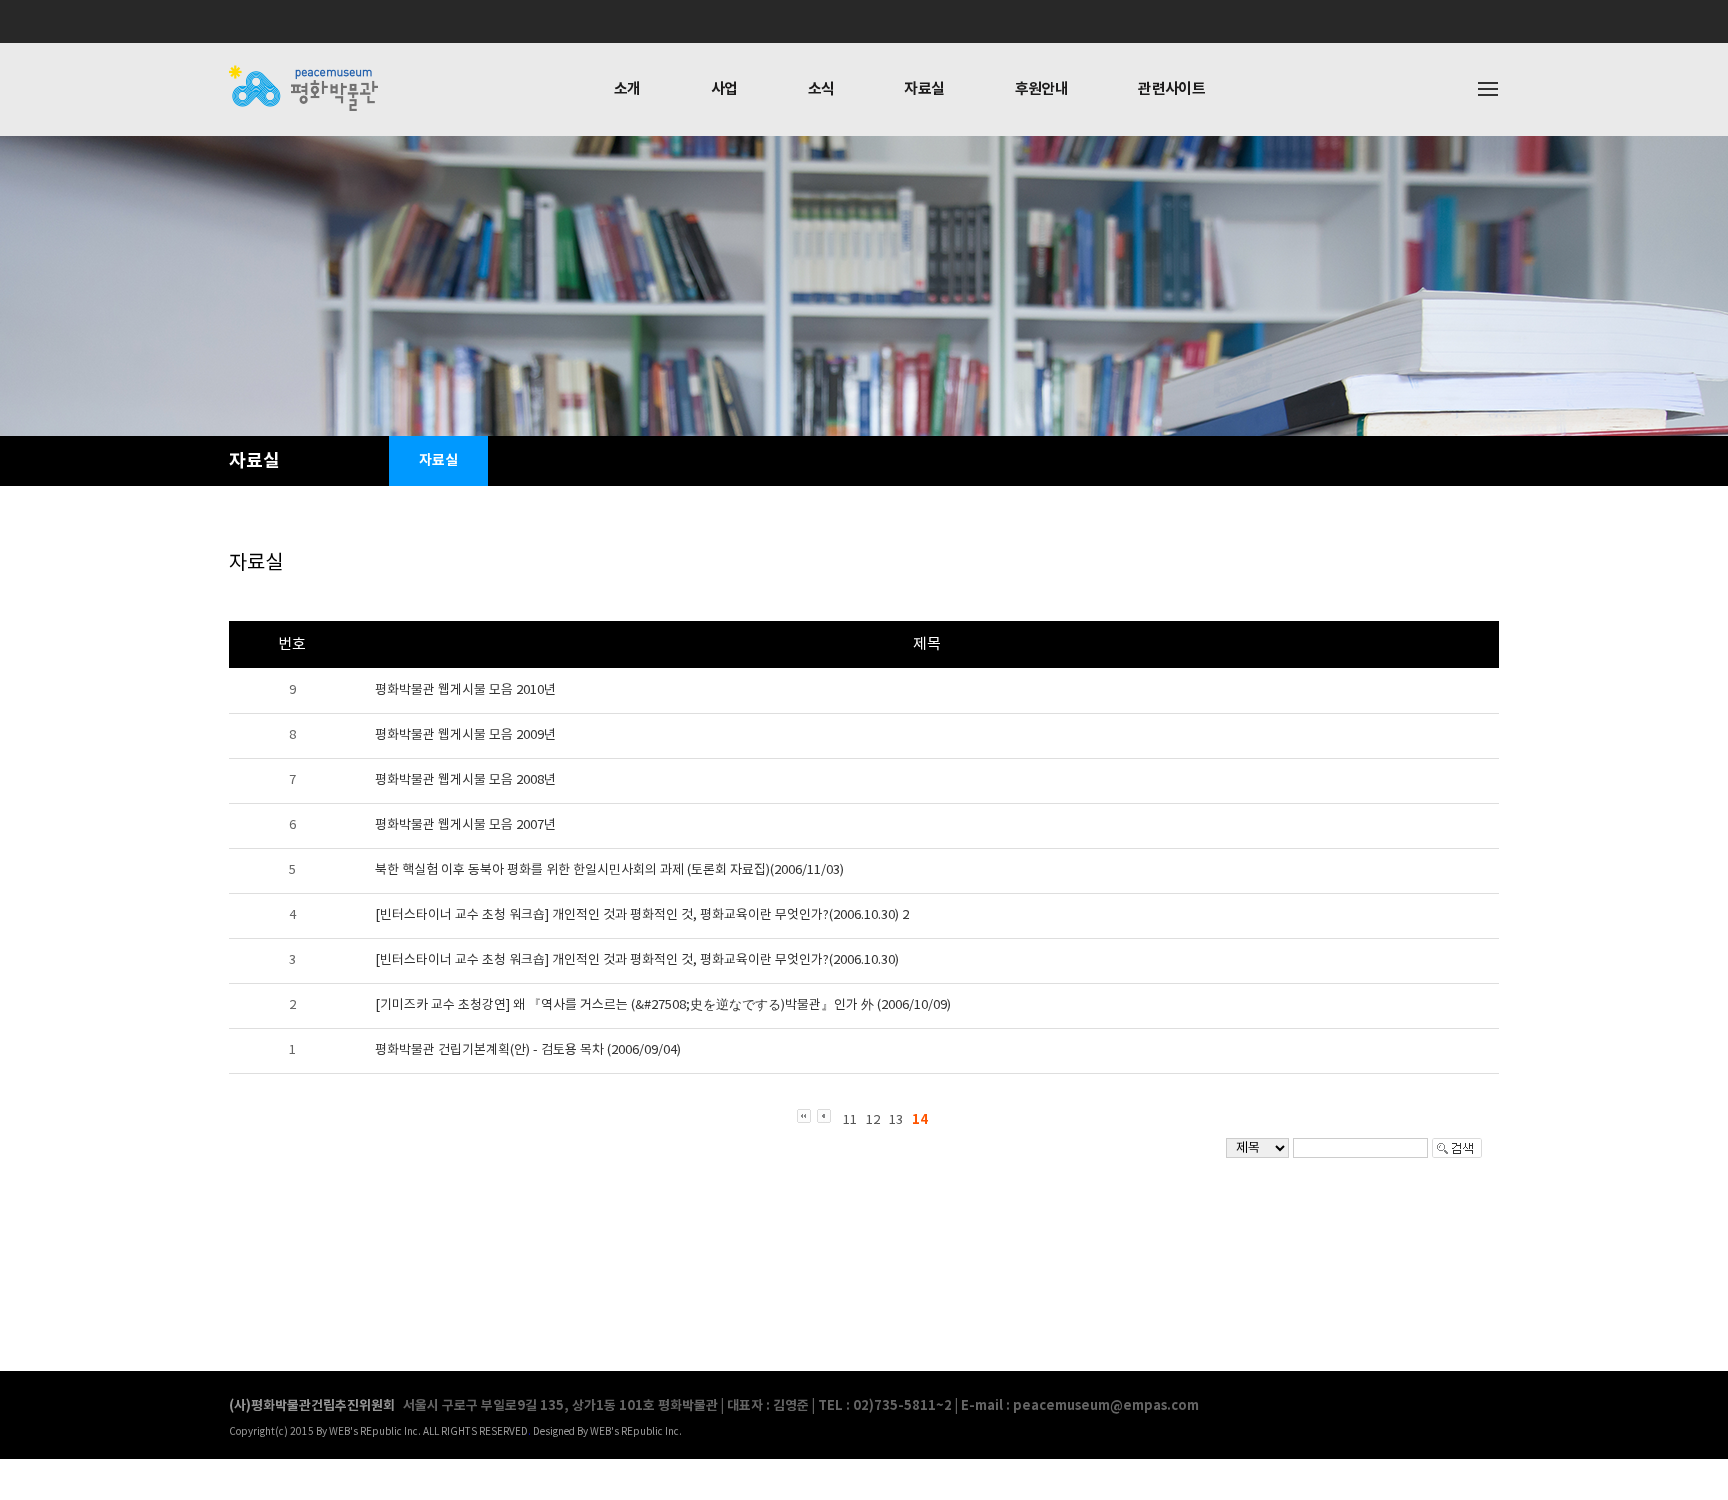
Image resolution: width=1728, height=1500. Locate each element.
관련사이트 (1171, 89)
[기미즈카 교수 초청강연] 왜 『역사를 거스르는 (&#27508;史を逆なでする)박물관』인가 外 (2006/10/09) (663, 1005)
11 (850, 1120)
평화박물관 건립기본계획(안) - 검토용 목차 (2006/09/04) (528, 1050)
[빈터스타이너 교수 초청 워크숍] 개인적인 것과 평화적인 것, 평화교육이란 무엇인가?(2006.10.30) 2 (642, 915)
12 (873, 1120)
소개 (627, 89)
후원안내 (1042, 89)
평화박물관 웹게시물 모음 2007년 (465, 825)
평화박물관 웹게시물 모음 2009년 (465, 735)
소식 (821, 89)
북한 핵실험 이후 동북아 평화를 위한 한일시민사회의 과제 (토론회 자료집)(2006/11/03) (609, 870)
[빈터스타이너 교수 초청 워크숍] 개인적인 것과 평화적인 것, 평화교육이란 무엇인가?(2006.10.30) (637, 960)
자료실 (924, 89)
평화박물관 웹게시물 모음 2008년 (465, 780)
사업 (724, 89)
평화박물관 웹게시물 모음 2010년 (465, 690)
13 (896, 1120)
